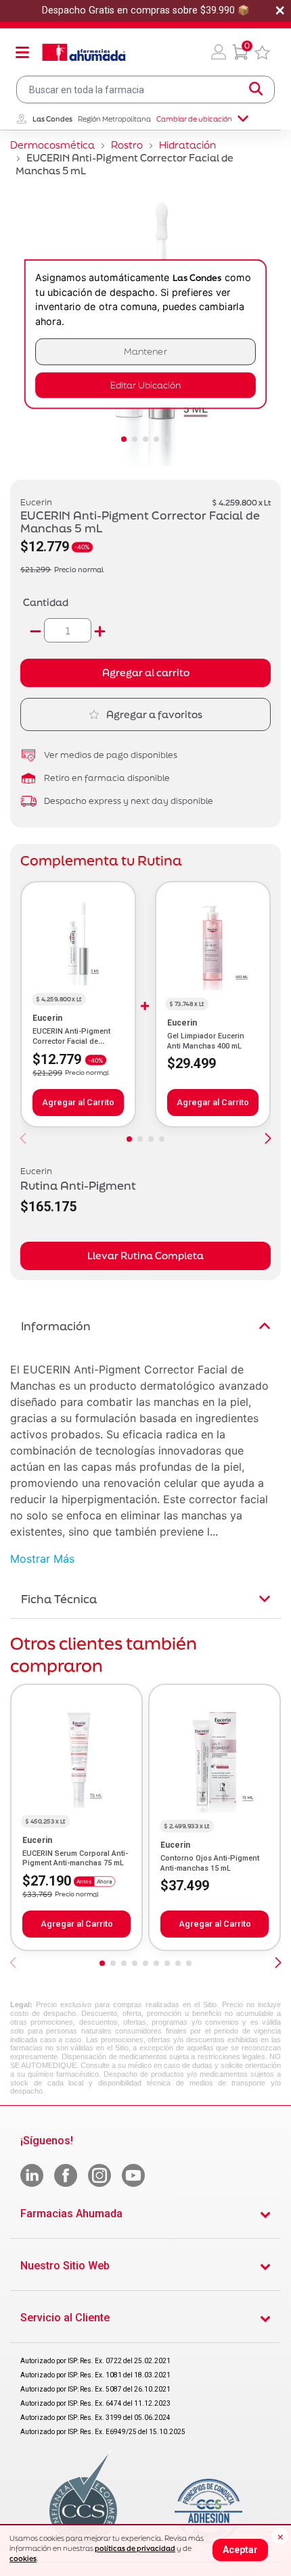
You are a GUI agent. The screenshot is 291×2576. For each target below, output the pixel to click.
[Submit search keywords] (256, 89)
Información (56, 1326)
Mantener (145, 352)
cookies (23, 2558)
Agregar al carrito (146, 673)
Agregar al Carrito (78, 1102)
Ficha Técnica (59, 1599)
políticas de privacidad (135, 2548)
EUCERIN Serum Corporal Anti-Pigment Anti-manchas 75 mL (75, 1858)
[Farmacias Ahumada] (84, 52)
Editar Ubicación (145, 385)
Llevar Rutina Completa (145, 1256)
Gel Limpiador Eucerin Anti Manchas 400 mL (206, 1041)
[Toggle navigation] (22, 52)
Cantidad (46, 602)
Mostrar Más (42, 1559)
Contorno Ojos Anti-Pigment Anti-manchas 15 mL (210, 1863)
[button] (219, 52)
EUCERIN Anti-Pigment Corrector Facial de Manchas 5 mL (71, 1041)
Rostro (127, 145)
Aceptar (240, 2550)
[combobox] (145, 90)
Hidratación (187, 145)
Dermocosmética (52, 145)
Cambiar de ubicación (194, 119)
